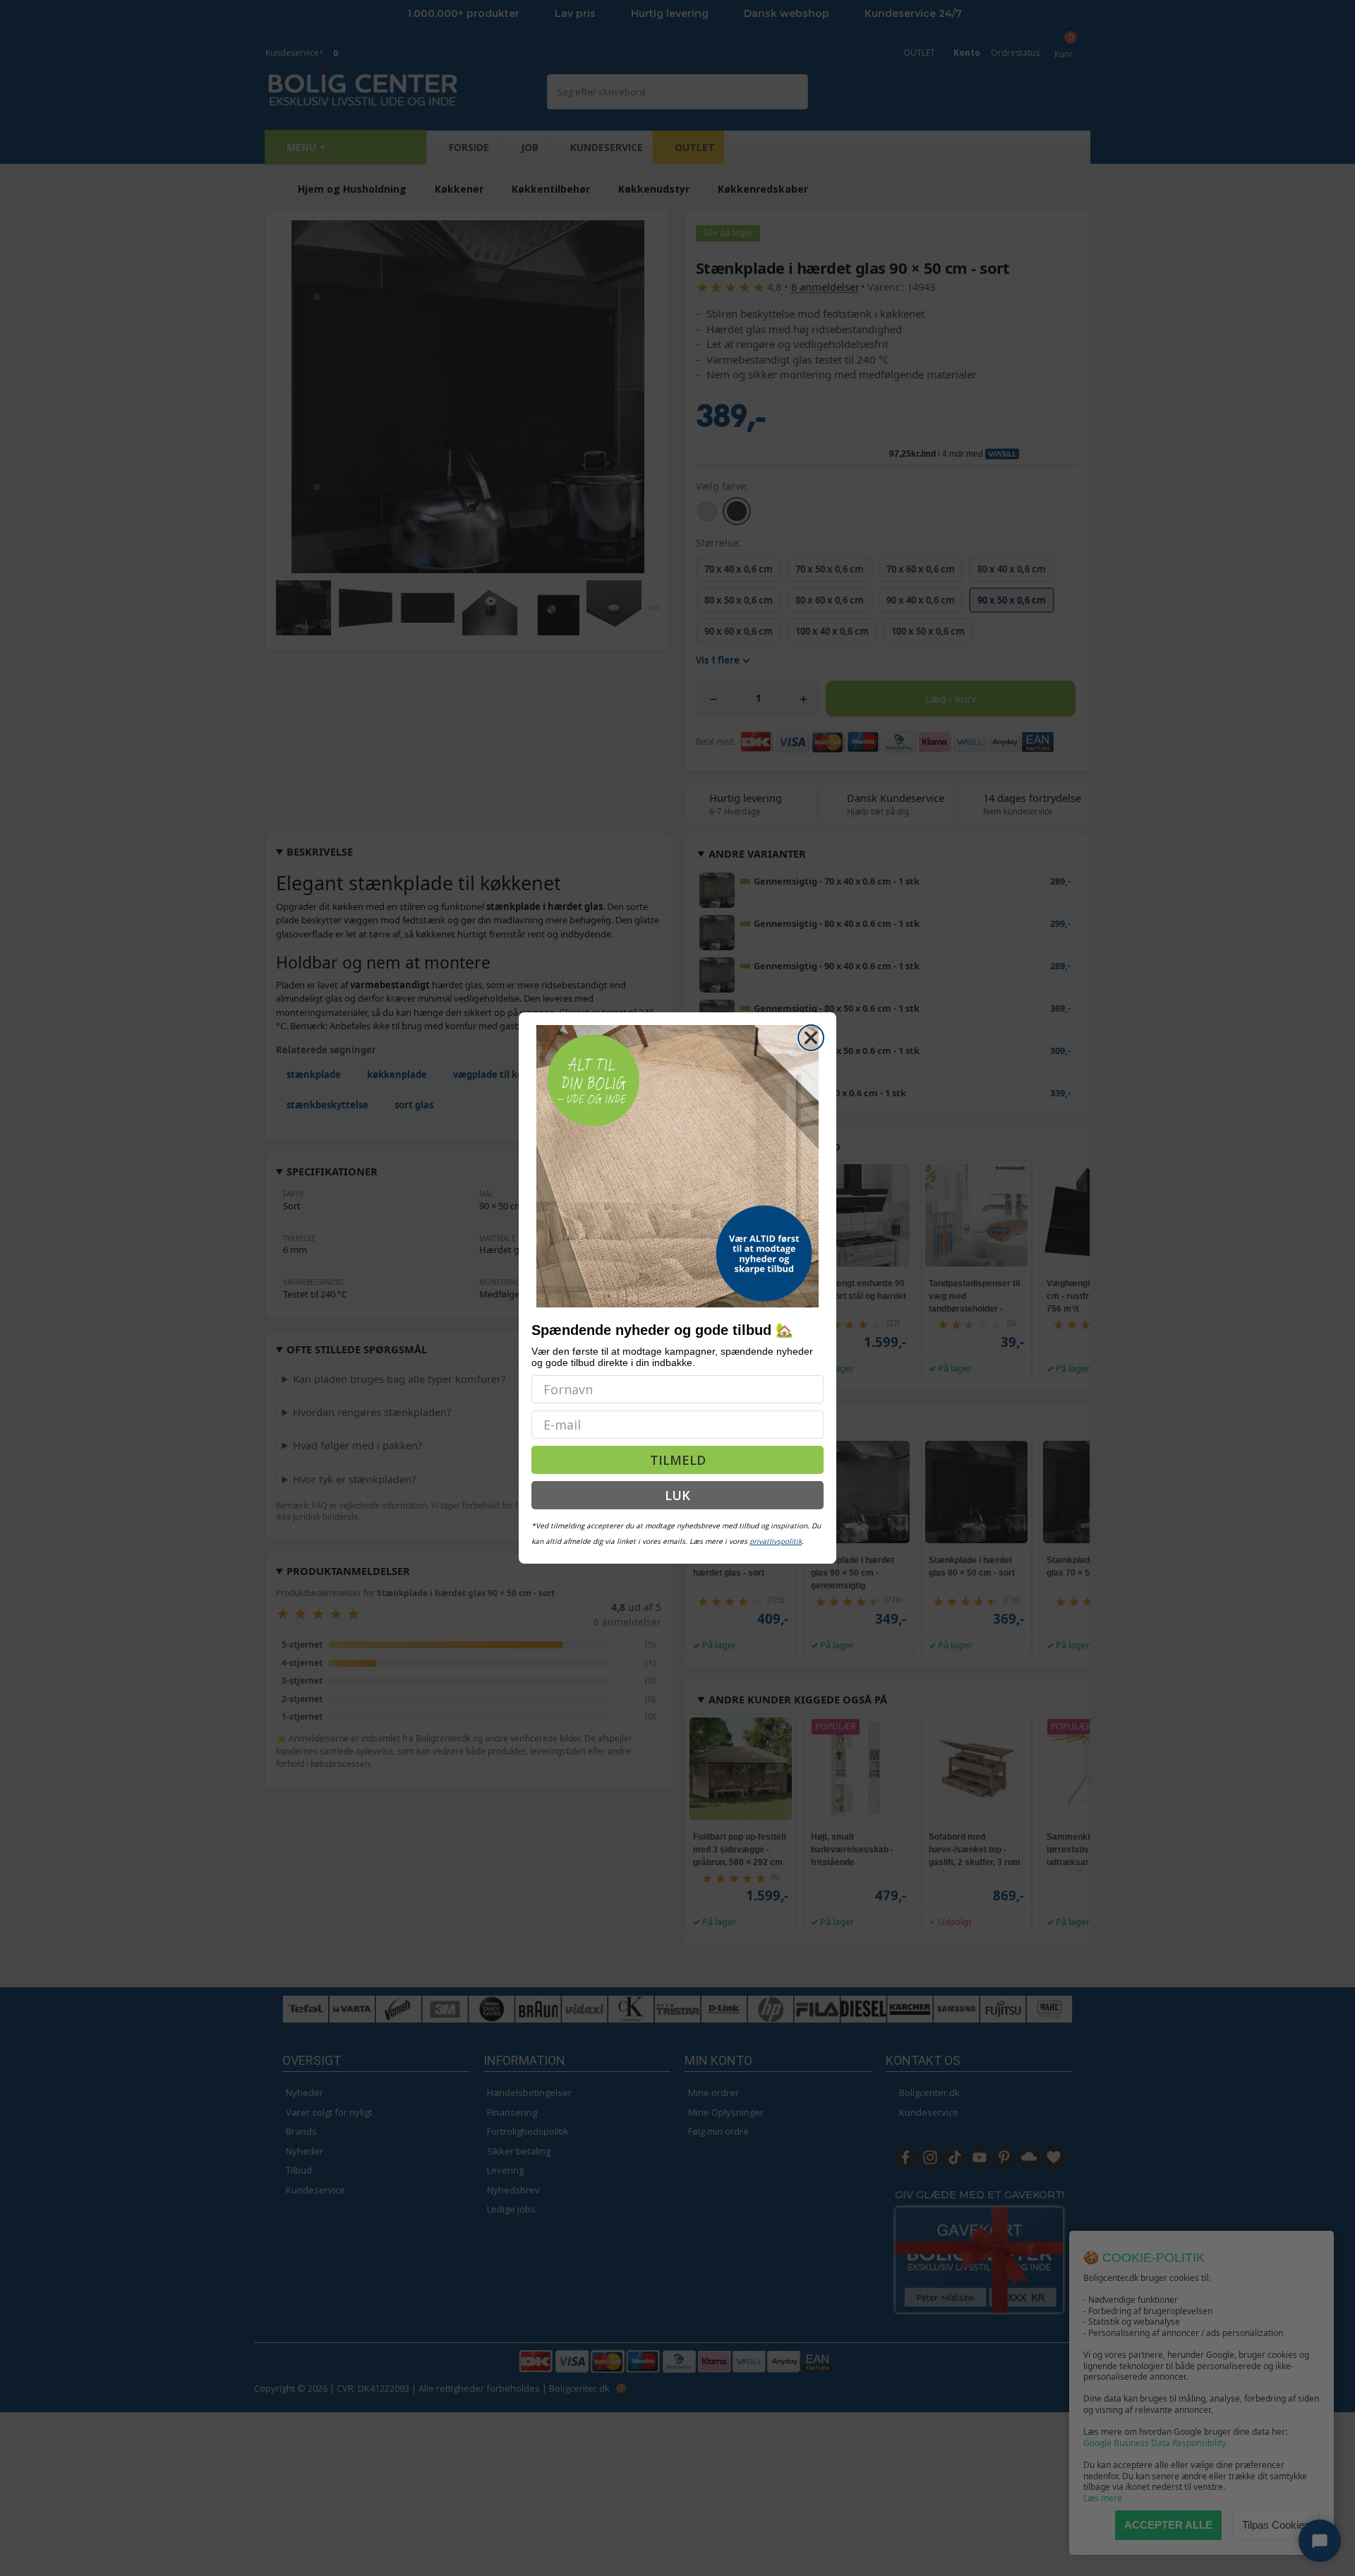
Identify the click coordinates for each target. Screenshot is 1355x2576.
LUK (677, 1495)
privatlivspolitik (776, 1541)
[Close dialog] (811, 1038)
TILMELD (678, 1460)
